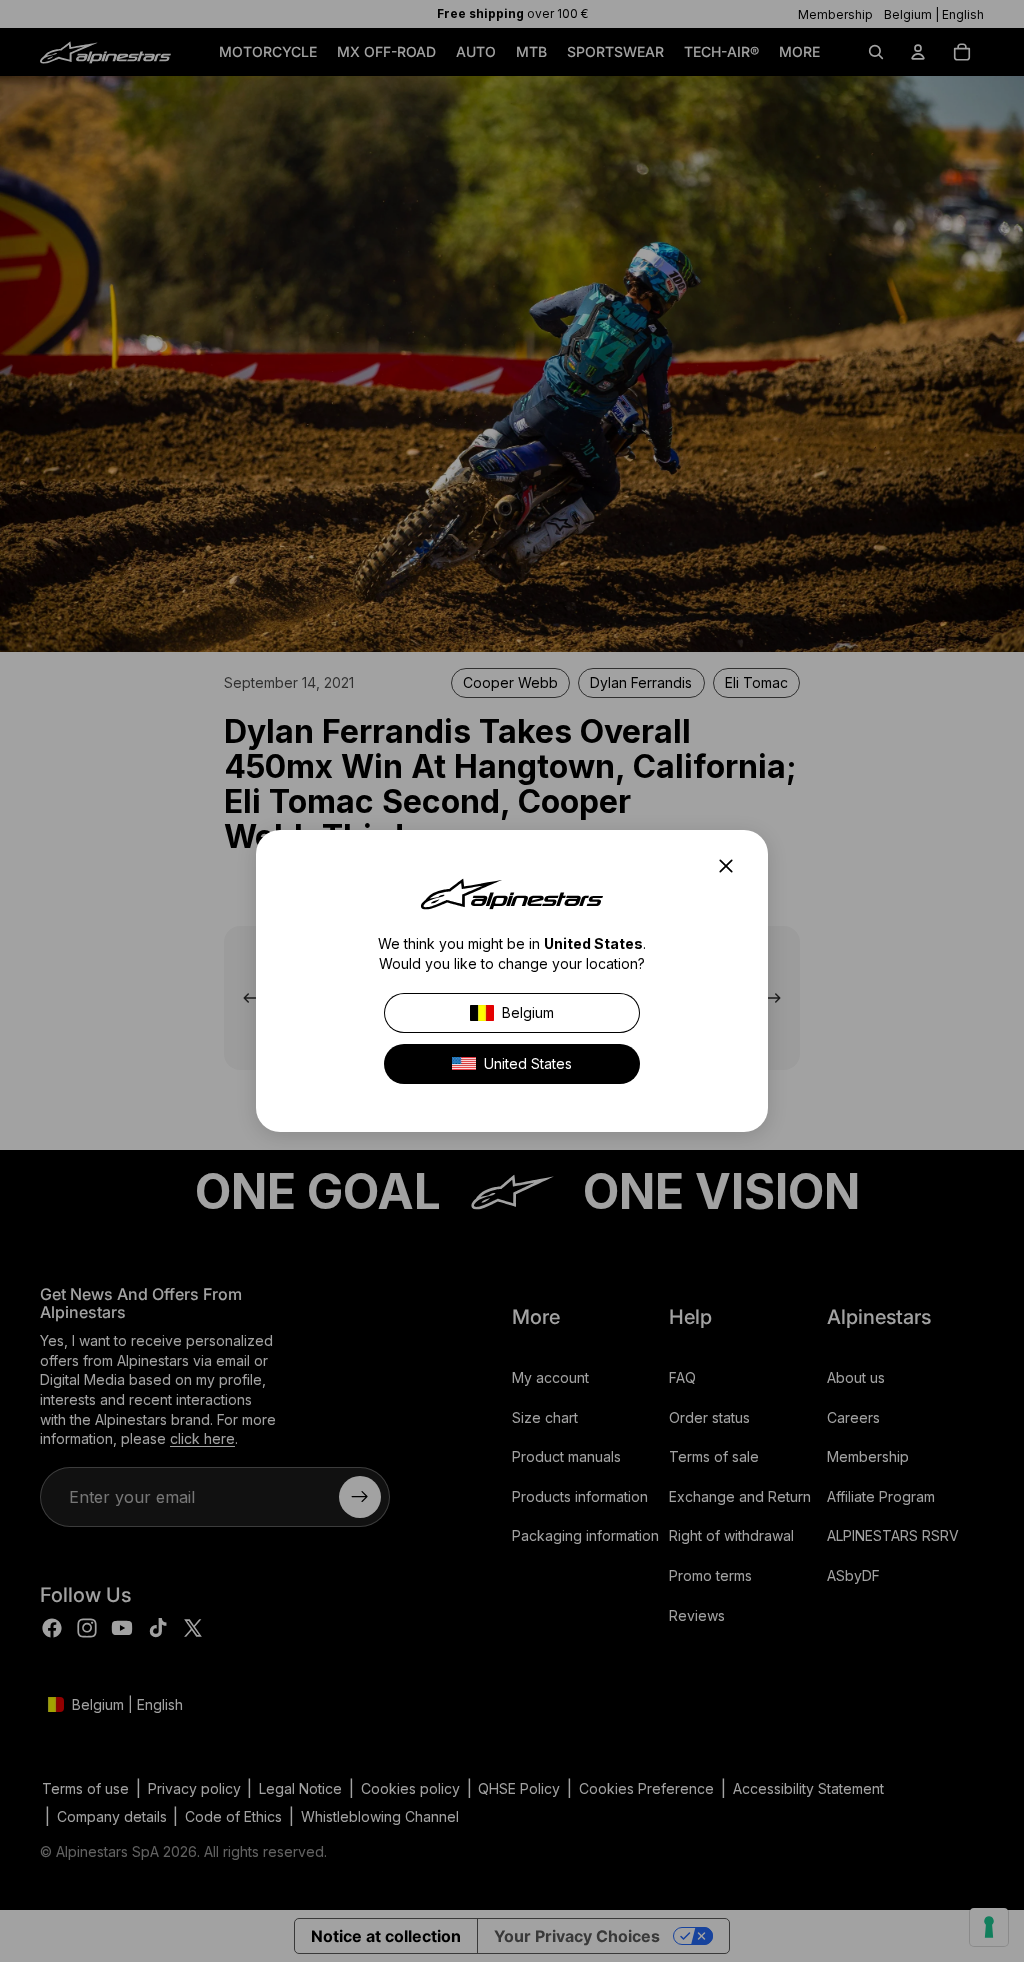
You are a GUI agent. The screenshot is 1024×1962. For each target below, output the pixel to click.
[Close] (732, 866)
